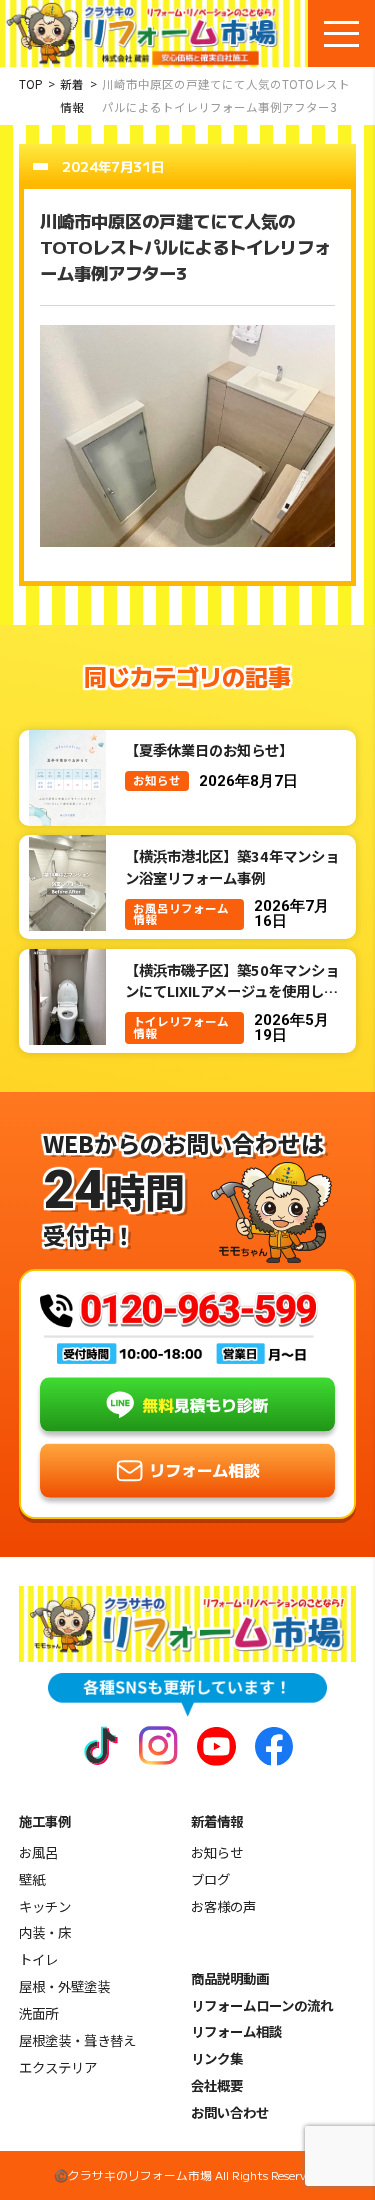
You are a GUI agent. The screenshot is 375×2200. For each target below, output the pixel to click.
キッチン (45, 1906)
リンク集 (217, 2058)
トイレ (38, 1959)
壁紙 (32, 1879)
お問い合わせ (230, 2112)
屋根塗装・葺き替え (77, 2040)
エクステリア (58, 2067)
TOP (31, 84)
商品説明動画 (230, 1978)
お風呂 (38, 1852)
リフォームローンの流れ (262, 2005)
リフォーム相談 (236, 2031)
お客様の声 (223, 1906)
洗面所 (38, 2013)
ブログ (210, 1879)
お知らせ (217, 1852)
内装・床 (45, 1932)
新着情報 (72, 95)
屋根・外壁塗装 (64, 1986)
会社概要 (217, 2085)
